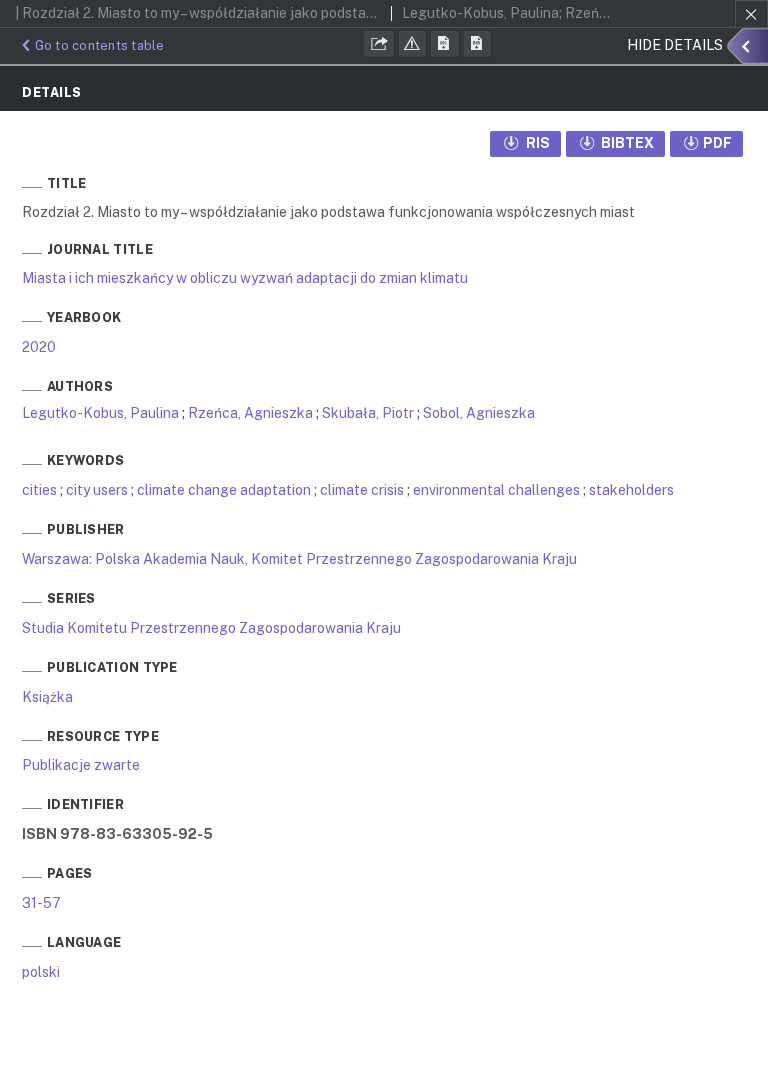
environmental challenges (496, 490)
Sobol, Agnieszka (479, 413)
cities (39, 490)
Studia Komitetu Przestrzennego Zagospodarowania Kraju (211, 628)
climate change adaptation (224, 490)
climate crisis (362, 490)
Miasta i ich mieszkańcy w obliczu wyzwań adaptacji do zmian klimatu (245, 278)
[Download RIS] (445, 44)
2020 (39, 347)
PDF (717, 143)
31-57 (41, 903)
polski (41, 972)
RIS (536, 143)
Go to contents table (100, 45)
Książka (47, 697)
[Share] (379, 44)
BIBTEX (626, 143)
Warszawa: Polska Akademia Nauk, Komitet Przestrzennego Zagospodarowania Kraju (299, 559)
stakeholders (631, 490)
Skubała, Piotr (368, 413)
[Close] (751, 14)
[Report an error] (413, 44)
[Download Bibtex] (478, 44)
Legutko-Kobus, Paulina (100, 413)
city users (97, 490)
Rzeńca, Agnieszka (250, 413)
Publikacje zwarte (81, 765)
